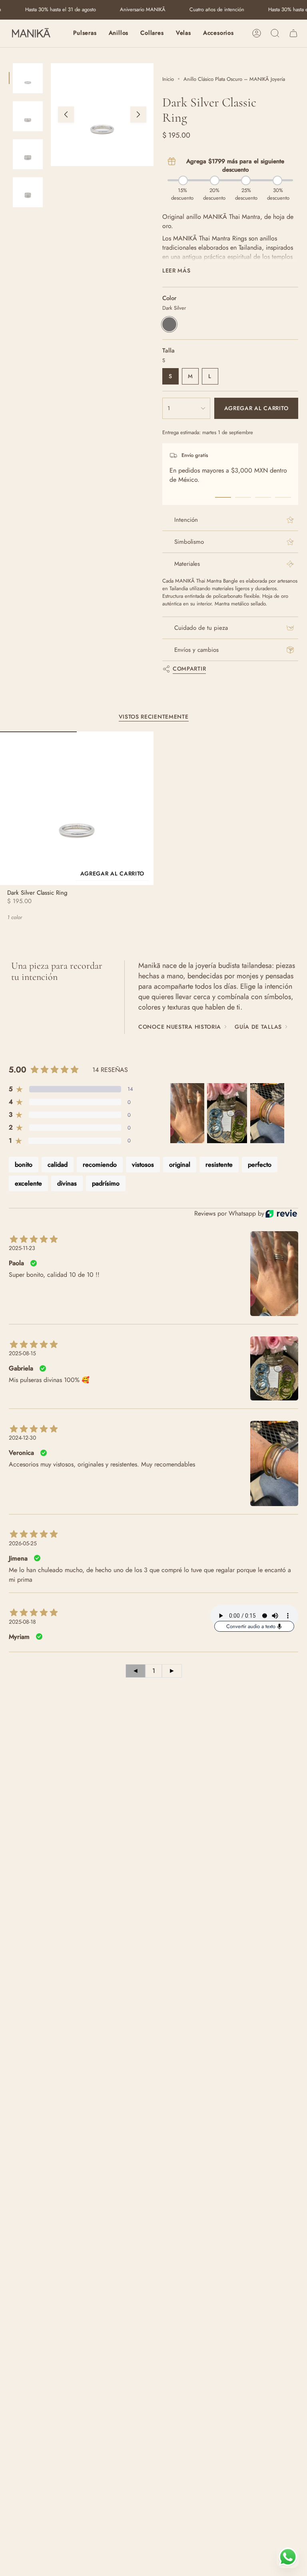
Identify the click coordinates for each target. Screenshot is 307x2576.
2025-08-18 (22, 1622)
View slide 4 (283, 497)
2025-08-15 (22, 1353)
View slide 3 (263, 497)
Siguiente (138, 114)
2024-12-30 (22, 1438)
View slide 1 (223, 497)
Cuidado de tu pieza (201, 628)
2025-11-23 (22, 1248)
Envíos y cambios (196, 650)
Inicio (168, 79)
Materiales (187, 564)
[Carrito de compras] (293, 33)
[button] (85, 33)
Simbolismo (189, 542)
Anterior (66, 114)
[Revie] (281, 1214)
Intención (186, 520)
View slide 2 (243, 497)
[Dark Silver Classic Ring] (77, 808)
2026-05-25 (23, 1543)
